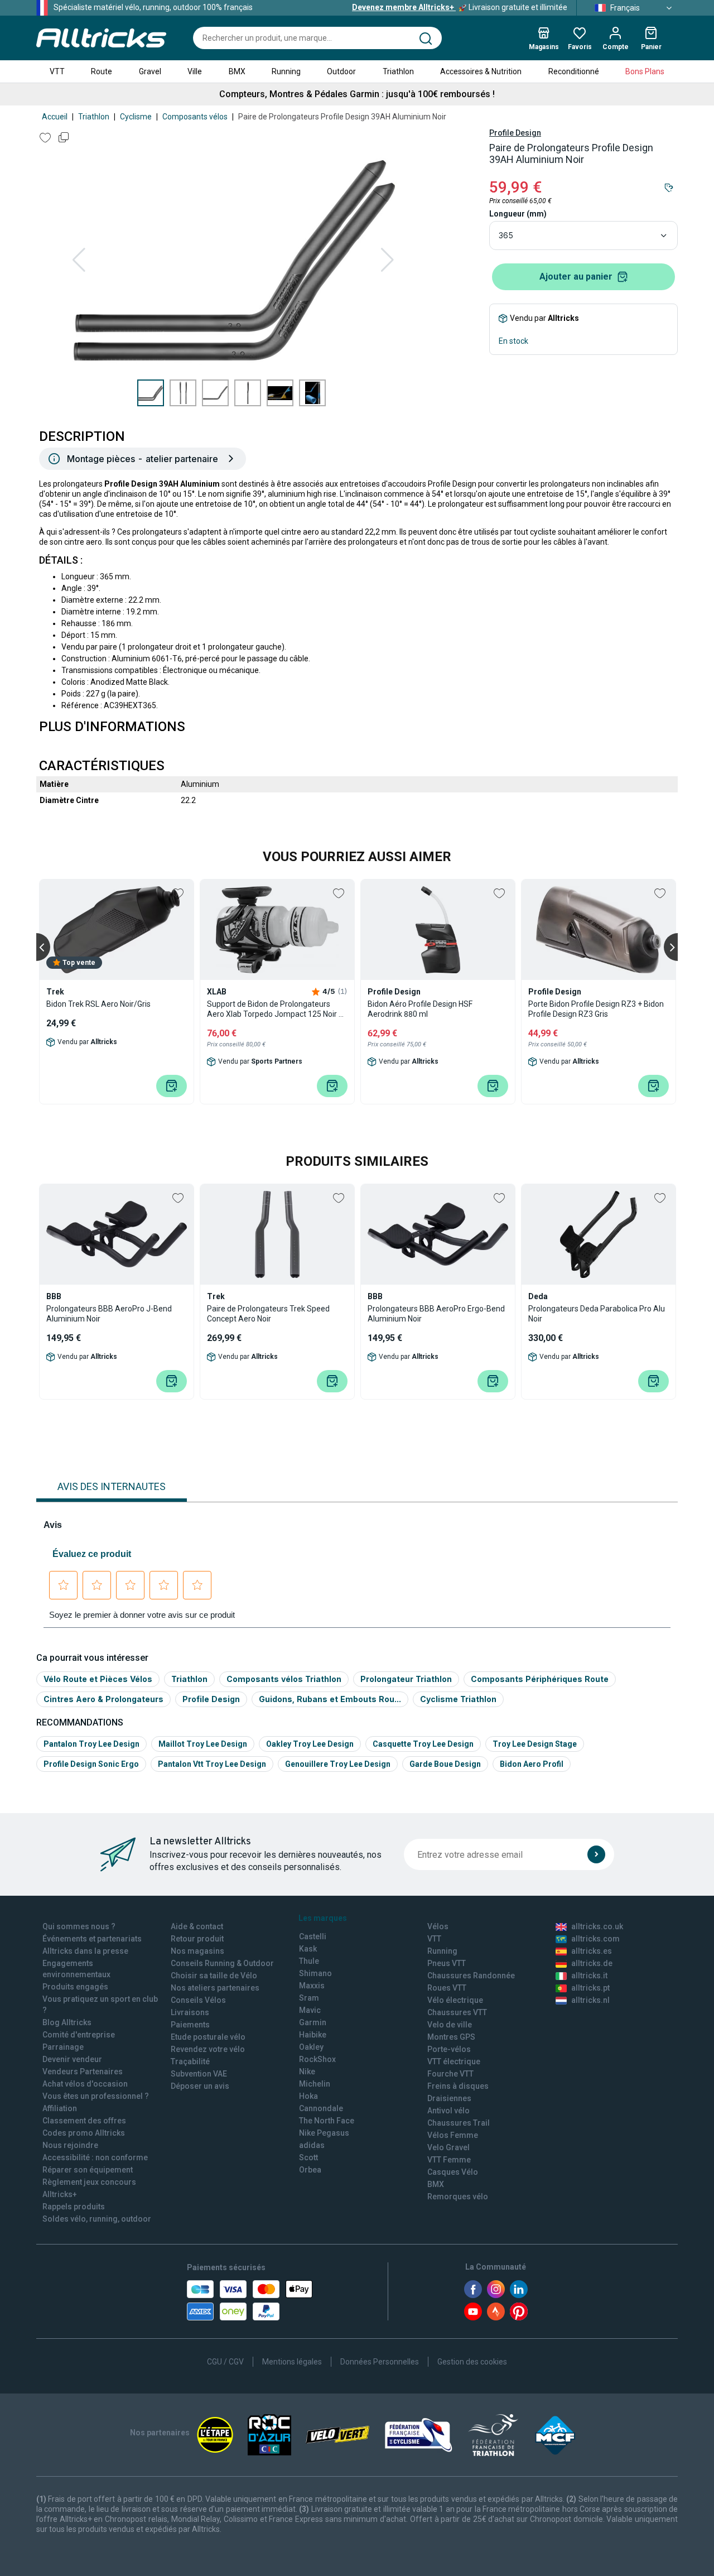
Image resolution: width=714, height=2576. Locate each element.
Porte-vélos (449, 2049)
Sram (309, 1998)
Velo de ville (450, 2025)
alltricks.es (592, 1951)
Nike (307, 2072)
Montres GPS (451, 2037)
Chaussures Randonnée (471, 1976)
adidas (312, 2145)
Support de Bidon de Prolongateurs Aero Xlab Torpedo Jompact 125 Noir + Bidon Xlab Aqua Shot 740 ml (275, 1009)
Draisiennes (449, 2098)
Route (102, 71)
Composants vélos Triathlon (284, 1679)
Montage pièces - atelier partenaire (143, 459)
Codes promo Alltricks (84, 2133)
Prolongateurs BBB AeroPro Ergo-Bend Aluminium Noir (436, 1314)
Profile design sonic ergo (91, 1764)
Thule (309, 1961)
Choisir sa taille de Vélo (214, 1976)
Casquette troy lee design (423, 1744)
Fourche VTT (450, 2074)
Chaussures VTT (457, 2012)
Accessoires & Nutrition (481, 71)
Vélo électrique (455, 2000)
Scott (308, 2157)
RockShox (317, 2059)
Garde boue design (445, 1764)
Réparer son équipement (88, 2170)
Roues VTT (447, 1988)
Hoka (308, 2096)
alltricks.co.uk (597, 1926)
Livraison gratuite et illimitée (460, 7)
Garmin (313, 2022)
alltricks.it (589, 1976)
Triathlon (398, 71)
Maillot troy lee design (203, 1744)
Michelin (315, 2084)
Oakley (311, 2047)
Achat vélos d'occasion (85, 2084)
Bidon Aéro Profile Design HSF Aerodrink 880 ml (420, 1009)
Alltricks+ (60, 2194)
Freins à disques (458, 2086)
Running (286, 71)
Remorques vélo (458, 2197)
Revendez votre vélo (208, 2049)
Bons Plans (645, 71)
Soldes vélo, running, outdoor (97, 2219)
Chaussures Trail (459, 2123)
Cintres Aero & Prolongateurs (103, 1699)
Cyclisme (136, 117)
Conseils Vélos (198, 2000)
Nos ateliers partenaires (215, 1988)
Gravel (150, 71)
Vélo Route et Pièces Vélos (98, 1679)
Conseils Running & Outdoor (222, 1963)
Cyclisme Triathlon (458, 1699)
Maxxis (312, 1986)
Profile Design (515, 133)
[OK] (596, 1854)
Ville (195, 71)
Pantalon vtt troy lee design (212, 1764)
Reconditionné (574, 71)
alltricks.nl (590, 2000)
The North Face (327, 2121)
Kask (308, 1949)
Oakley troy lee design (310, 1744)
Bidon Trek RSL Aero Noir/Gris (98, 1004)
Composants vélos (195, 117)
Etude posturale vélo (208, 2037)
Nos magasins (197, 1951)
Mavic (310, 2010)
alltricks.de (592, 1963)
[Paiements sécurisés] (250, 2300)
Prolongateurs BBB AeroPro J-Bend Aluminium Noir (109, 1314)
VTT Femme (449, 2160)
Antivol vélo (448, 2111)
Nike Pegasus (324, 2133)
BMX (237, 71)
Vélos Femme (453, 2135)
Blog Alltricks (67, 2022)
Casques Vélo (453, 2172)
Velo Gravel (448, 2147)
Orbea (310, 2170)
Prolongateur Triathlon (406, 1679)
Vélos (438, 1926)
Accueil (55, 117)
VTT (57, 71)
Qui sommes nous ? (79, 1926)
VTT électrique (454, 2061)
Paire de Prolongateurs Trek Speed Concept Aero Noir (268, 1314)
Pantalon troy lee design (91, 1744)
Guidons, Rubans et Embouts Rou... (330, 1699)
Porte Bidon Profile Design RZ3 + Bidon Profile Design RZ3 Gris (596, 1009)
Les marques (323, 1918)
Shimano (315, 1973)
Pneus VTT (447, 1963)
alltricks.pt (590, 1988)
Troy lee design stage (535, 1744)
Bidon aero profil (532, 1764)
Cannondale (321, 2108)
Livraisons (190, 2012)
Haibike (313, 2035)
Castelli (313, 1936)
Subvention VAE (199, 2074)
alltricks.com (595, 1939)
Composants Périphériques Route (540, 1679)
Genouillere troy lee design (338, 1764)
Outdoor (341, 71)
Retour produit (197, 1939)
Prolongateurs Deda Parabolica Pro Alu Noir (597, 1314)
